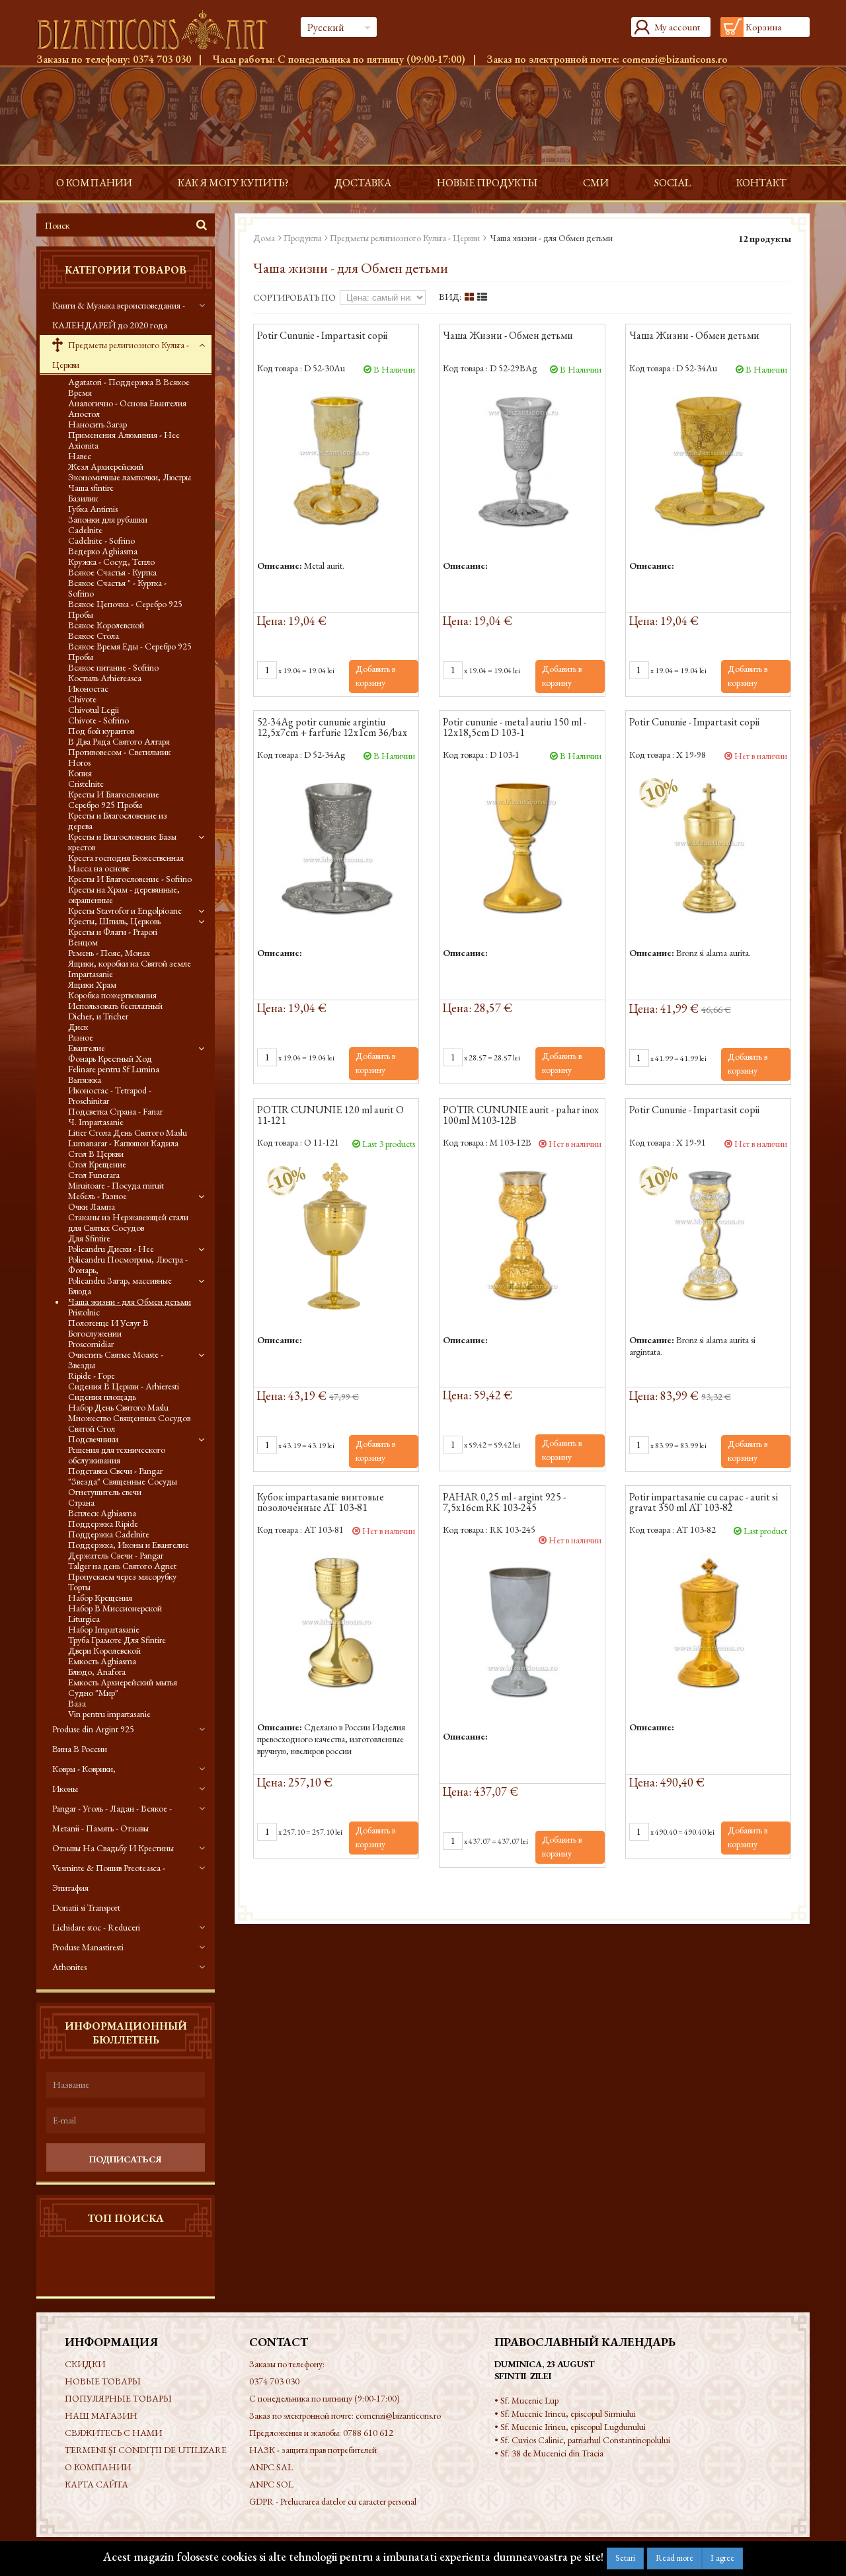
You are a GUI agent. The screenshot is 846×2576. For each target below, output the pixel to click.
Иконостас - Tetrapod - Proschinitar (110, 1095)
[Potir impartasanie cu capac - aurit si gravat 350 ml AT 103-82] (708, 1622)
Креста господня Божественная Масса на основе (126, 863)
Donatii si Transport (86, 1907)
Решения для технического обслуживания (117, 1455)
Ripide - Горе (92, 1376)
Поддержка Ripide (103, 1524)
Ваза (77, 1703)
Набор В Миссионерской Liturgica (115, 1613)
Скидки (85, 2364)
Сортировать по (294, 297)
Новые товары (103, 2381)
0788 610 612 (368, 2433)
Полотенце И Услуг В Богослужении (108, 1328)
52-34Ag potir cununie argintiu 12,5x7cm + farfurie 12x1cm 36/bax (332, 728)
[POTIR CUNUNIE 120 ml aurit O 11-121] (336, 1235)
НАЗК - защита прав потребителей (313, 2450)
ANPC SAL (271, 2467)
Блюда (80, 1291)
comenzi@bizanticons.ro (675, 59)
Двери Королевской (104, 1650)
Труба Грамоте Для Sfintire (117, 1640)
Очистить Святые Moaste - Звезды (116, 1360)
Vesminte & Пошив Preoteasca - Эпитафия (109, 1878)
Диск (78, 1027)
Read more (674, 2558)
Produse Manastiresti (88, 1947)
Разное (81, 1037)
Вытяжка (85, 1080)
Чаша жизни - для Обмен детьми (130, 1302)
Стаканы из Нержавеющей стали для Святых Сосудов (128, 1222)
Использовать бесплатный (115, 1006)
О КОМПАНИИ (94, 183)
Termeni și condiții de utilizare (146, 2450)
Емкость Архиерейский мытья (123, 1682)
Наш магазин (101, 2415)
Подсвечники (93, 1439)
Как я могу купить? (233, 183)
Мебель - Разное (97, 1196)
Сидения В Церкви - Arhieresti (124, 1386)
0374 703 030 (162, 59)
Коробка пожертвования (112, 995)
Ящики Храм (92, 984)
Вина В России (80, 1749)
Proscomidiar (91, 1344)
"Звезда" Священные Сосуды (123, 1481)
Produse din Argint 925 (93, 1729)
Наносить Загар (97, 424)
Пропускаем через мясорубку (122, 1576)
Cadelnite (85, 530)
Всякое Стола (94, 636)
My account (677, 27)
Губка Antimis (93, 509)
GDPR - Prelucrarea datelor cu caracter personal (333, 2501)
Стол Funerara (94, 1175)
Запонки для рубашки (108, 519)
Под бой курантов (101, 731)
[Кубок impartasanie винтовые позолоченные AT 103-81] (336, 1622)
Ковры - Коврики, (84, 1769)
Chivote (82, 699)
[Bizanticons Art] (159, 30)
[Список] (482, 297)
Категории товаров (126, 270)
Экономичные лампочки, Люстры (130, 477)
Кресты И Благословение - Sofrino (130, 879)
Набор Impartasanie (104, 1629)
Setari (625, 2558)
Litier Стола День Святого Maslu (128, 1132)
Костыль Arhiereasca (105, 678)
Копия (80, 773)
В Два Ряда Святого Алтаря (119, 741)
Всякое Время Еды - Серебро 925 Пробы (130, 651)
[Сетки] (469, 297)
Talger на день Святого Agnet (122, 1566)
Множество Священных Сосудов (129, 1418)
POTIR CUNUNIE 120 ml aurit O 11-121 (330, 1116)
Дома (264, 238)
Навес (80, 456)
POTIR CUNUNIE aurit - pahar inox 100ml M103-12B (521, 1116)
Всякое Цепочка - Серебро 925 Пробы (125, 609)
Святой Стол (92, 1428)
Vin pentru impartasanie (109, 1714)
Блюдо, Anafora (97, 1672)
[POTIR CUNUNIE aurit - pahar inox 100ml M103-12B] (522, 1235)
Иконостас (88, 688)
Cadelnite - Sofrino (101, 540)
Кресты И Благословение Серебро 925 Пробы (114, 799)
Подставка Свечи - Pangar (115, 1471)
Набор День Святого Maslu (118, 1407)
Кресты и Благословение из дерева (118, 821)
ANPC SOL (271, 2484)
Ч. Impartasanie (96, 1122)
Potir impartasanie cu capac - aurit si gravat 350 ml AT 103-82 (704, 1503)
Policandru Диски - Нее (111, 1249)
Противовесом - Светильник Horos (119, 757)
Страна (81, 1502)
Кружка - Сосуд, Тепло (111, 562)
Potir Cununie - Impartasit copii (322, 336)
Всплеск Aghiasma (102, 1513)
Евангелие (87, 1048)
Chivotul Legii (94, 710)
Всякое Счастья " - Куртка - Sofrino (117, 588)
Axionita (83, 445)
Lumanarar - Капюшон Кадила (123, 1143)
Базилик (83, 498)
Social (673, 183)
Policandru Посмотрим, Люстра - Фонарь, (128, 1265)
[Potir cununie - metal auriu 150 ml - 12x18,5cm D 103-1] (522, 847)
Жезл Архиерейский (106, 466)
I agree (722, 2558)
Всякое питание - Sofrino (113, 667)
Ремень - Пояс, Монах (109, 953)
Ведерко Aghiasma (103, 551)
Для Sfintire (89, 1238)
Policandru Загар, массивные (120, 1280)
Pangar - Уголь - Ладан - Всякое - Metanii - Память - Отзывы (112, 1818)
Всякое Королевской (106, 625)
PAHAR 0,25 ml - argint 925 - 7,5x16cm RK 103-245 (504, 1503)
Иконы (65, 1788)
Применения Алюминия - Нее (124, 435)
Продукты (302, 238)
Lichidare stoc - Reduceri (96, 1927)
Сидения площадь (102, 1397)
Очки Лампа (92, 1206)
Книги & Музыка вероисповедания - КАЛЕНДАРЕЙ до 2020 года (119, 315)
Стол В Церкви (96, 1154)
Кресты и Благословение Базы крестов (122, 842)
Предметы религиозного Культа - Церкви (121, 355)
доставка (363, 183)
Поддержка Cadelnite (109, 1534)
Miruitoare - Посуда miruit (116, 1185)
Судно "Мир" (93, 1693)
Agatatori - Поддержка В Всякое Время (129, 387)
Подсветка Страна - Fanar (115, 1111)
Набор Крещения (100, 1598)
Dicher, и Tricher (98, 1016)
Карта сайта (96, 2484)
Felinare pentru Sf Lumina (114, 1069)
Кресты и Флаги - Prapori (113, 932)
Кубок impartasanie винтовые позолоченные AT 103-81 (321, 1503)
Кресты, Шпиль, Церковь (114, 921)
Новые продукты (487, 183)
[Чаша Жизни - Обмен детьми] (522, 461)
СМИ (596, 183)
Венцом (83, 942)
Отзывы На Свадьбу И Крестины (113, 1848)
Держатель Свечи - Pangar (116, 1555)
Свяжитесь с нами (113, 2433)
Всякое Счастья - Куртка (112, 572)
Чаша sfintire (91, 488)
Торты (79, 1587)
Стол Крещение (97, 1164)
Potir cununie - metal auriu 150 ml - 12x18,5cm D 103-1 (515, 728)
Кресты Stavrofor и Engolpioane (125, 910)
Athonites (69, 1967)
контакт (761, 183)
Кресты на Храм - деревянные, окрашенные (124, 895)
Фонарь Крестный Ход (110, 1058)
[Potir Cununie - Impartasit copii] (336, 461)
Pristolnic (84, 1312)
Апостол (84, 414)
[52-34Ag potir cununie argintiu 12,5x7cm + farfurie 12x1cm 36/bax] (336, 847)
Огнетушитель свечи (105, 1492)
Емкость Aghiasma (102, 1661)
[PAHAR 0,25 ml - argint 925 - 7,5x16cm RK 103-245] (522, 1632)
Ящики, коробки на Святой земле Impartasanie (130, 969)
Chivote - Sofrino (98, 720)
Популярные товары (118, 2398)
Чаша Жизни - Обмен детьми (508, 336)
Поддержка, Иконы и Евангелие (129, 1545)
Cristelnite (86, 784)
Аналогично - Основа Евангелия (127, 403)
